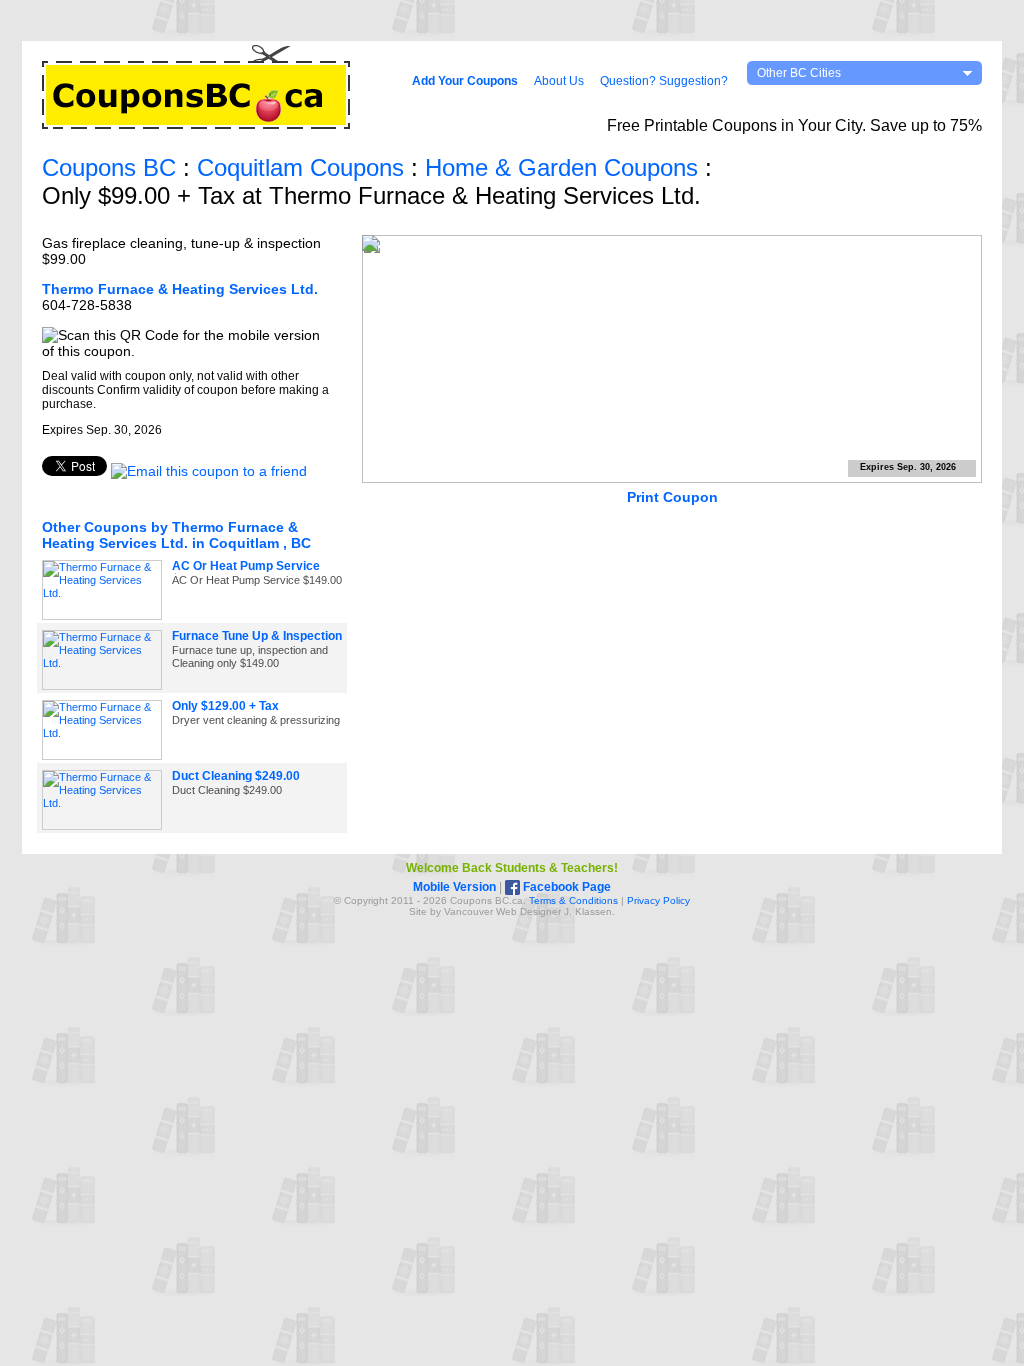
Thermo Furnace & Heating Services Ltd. (180, 289)
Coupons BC (109, 167)
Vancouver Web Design (498, 911)
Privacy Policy (658, 900)
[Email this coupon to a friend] (209, 471)
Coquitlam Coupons (300, 167)
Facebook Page (565, 887)
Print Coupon (672, 497)
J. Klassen (588, 911)
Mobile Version (454, 887)
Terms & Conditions (573, 900)
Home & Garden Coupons (561, 167)
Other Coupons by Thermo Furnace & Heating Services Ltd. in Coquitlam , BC (176, 535)
